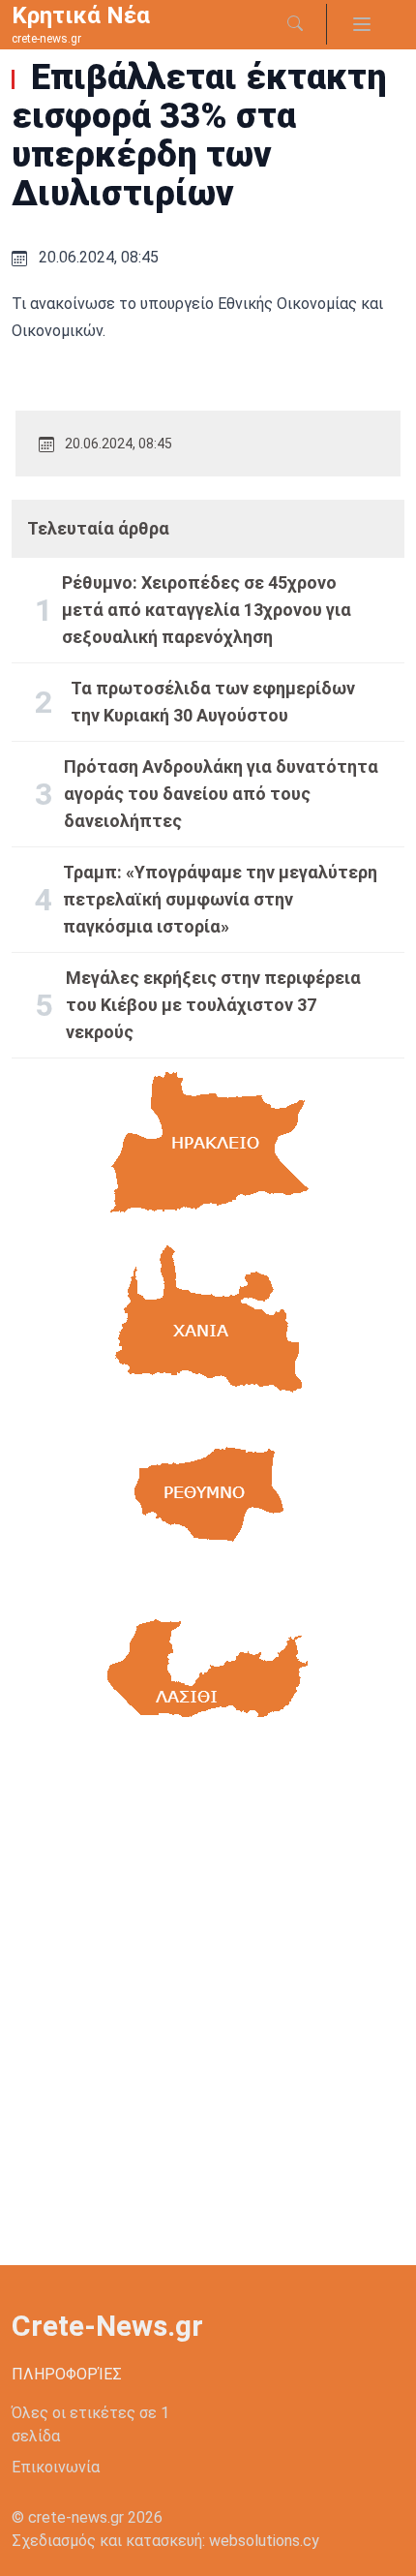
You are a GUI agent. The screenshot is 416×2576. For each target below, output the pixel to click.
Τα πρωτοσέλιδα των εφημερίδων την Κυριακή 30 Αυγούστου (213, 702)
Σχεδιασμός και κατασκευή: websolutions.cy (165, 2541)
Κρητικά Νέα (81, 15)
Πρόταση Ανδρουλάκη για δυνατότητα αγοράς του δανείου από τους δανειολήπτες (221, 794)
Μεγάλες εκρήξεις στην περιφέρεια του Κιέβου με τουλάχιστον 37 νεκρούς (213, 1005)
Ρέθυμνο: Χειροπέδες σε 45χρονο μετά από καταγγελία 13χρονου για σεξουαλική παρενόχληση (207, 610)
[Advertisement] (208, 2010)
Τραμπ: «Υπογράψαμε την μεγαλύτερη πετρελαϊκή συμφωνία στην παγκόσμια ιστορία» (220, 899)
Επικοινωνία (56, 2467)
